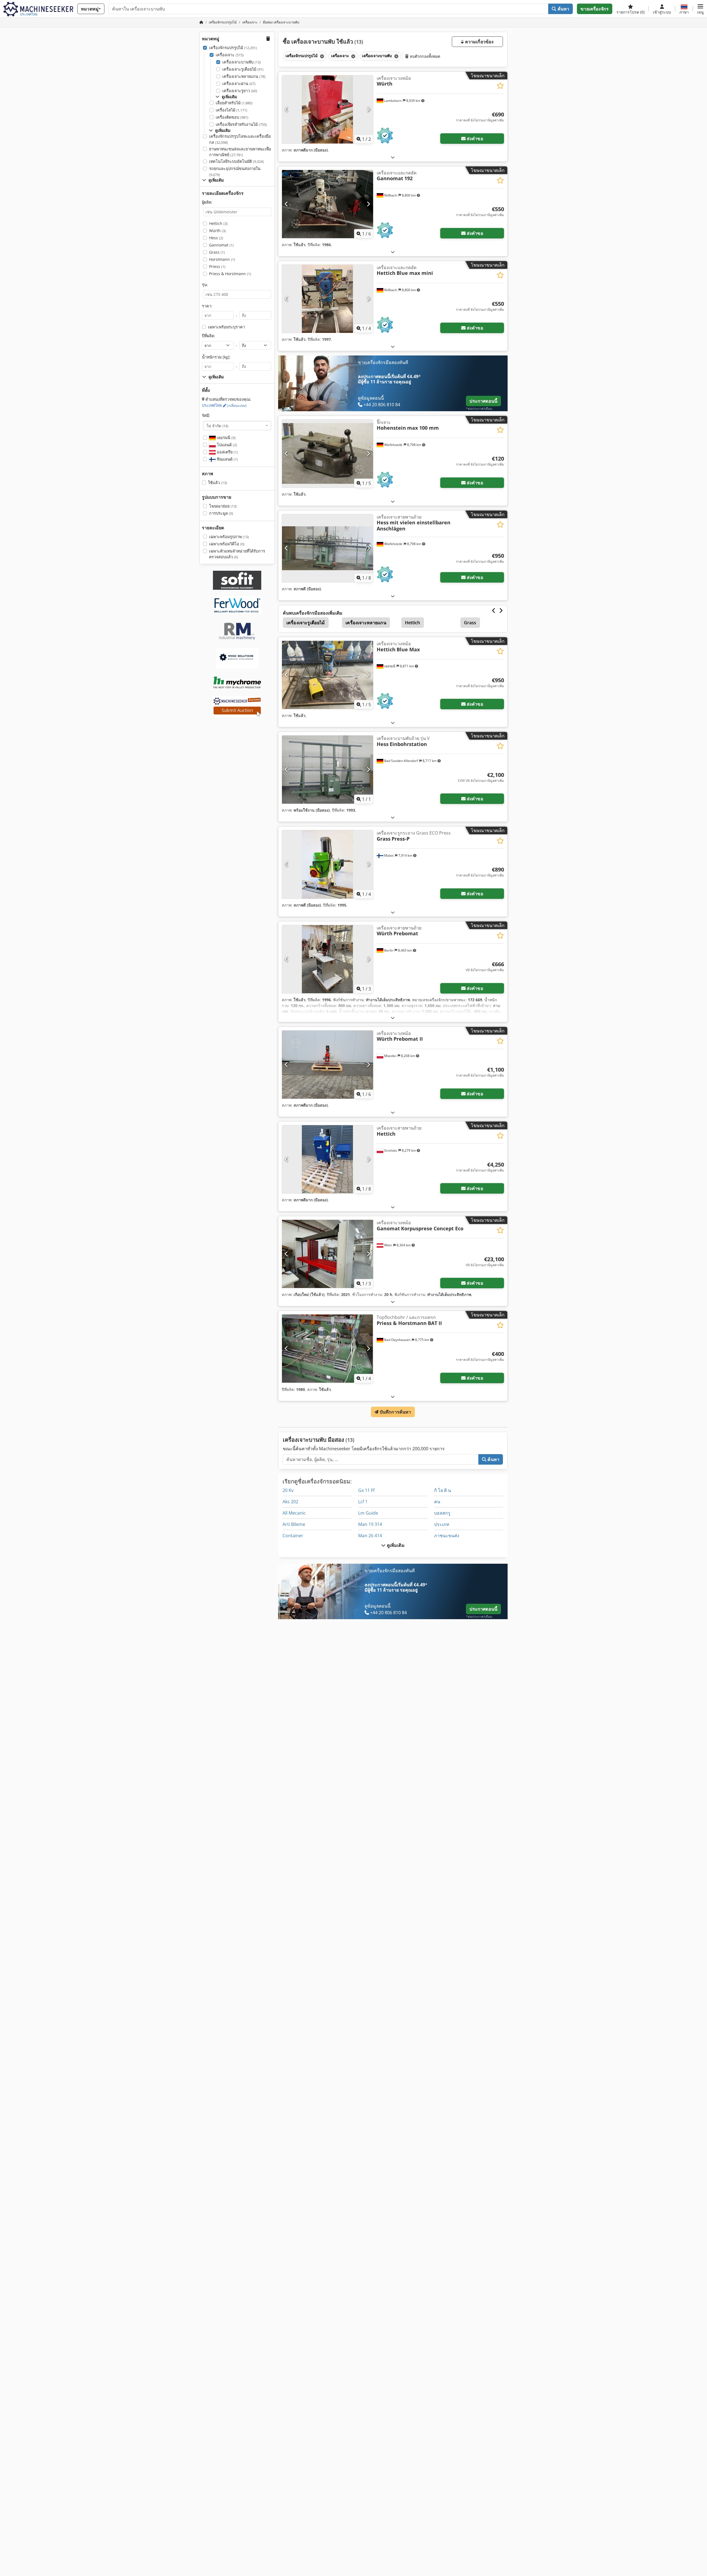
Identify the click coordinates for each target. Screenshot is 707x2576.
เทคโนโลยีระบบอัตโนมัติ (236, 161)
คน (437, 1502)
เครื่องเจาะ (230, 55)
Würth (217, 231)
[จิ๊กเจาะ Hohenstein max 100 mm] (328, 454)
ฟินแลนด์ (227, 459)
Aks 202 (290, 1502)
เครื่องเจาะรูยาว (240, 91)
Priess (217, 266)
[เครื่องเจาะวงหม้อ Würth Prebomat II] (328, 1065)
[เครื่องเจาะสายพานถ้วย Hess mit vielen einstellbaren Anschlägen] (328, 548)
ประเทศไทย (224, 405)
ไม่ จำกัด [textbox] (217, 426)
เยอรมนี (226, 438)
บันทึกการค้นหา (395, 1412)
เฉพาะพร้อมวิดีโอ (227, 544)
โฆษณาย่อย (223, 506)
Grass (217, 252)
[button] (700, 9)
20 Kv (288, 1490)
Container (293, 1536)
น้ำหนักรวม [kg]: (216, 357)
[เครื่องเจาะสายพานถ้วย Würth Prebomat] (328, 959)
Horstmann (222, 259)
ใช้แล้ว (217, 483)
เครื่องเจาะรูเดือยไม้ (243, 69)
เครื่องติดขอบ (232, 117)
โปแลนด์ (226, 445)
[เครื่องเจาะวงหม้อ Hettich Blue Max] (328, 675)
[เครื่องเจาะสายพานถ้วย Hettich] (328, 1159)
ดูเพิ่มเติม (395, 1545)
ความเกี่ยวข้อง (479, 42)
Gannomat (221, 245)
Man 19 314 (370, 1524)
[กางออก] (393, 157)
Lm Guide (368, 1513)
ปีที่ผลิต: (209, 336)
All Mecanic (294, 1513)
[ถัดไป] (368, 109)
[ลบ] (321, 56)
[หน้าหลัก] (201, 22)
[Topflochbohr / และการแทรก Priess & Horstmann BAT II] (328, 1349)
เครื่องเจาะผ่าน (239, 83)
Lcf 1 (363, 1502)
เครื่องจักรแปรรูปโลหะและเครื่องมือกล (240, 139)
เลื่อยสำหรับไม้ (234, 103)
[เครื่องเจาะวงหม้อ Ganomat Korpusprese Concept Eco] (328, 1254)
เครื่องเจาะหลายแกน (244, 76)
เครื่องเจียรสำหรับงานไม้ (241, 124)
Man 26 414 (370, 1536)
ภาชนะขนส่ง (447, 1536)
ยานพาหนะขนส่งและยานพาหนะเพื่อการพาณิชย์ (240, 152)
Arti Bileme (294, 1524)
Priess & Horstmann (230, 274)
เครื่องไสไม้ (231, 110)
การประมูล (221, 513)
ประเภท (442, 1524)
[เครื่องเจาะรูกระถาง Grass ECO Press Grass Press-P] (328, 864)
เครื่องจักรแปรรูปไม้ (233, 48)
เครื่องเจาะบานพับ (242, 62)
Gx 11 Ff (366, 1490)
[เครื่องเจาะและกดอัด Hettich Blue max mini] (328, 299)
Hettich (218, 223)
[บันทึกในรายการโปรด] (500, 86)
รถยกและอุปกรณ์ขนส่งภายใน (235, 172)
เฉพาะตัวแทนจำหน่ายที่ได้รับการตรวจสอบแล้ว (237, 554)
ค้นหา (563, 9)
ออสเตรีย (227, 452)
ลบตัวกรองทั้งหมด (425, 56)
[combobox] (237, 426)
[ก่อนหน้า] (287, 109)
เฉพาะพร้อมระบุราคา (226, 327)
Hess (216, 238)
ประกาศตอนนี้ (483, 401)
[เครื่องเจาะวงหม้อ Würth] (328, 109)
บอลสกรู (442, 1513)
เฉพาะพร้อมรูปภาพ (229, 537)
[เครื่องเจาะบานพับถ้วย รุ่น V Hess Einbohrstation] (328, 770)
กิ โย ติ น (443, 1490)
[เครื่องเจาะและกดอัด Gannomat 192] (328, 204)
